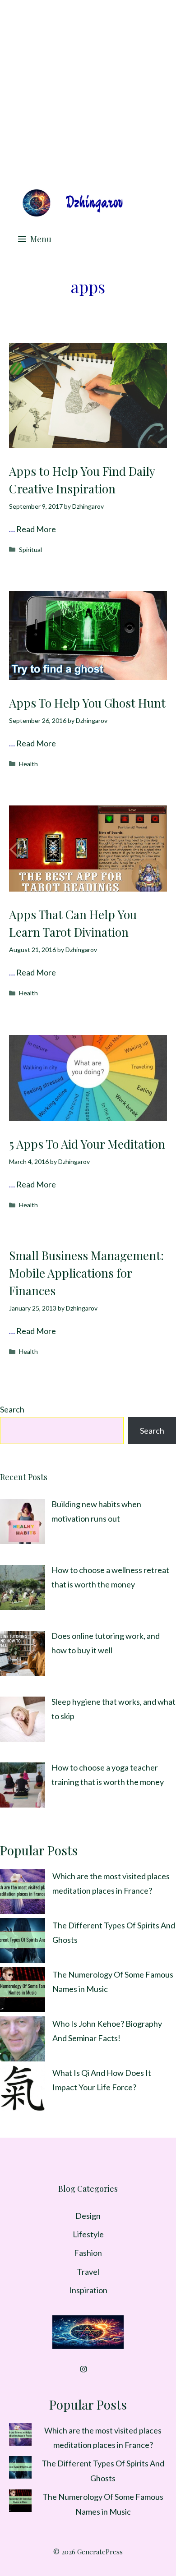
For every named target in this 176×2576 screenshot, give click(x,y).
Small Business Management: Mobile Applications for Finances (86, 1273)
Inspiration (88, 2290)
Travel (88, 2272)
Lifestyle (88, 2234)
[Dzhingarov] (72, 203)
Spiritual (30, 550)
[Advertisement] (88, 92)
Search (12, 1409)
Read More (36, 529)
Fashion (88, 2253)
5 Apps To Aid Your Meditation (87, 1144)
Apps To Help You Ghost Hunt (87, 703)
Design (88, 2216)
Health (28, 764)
